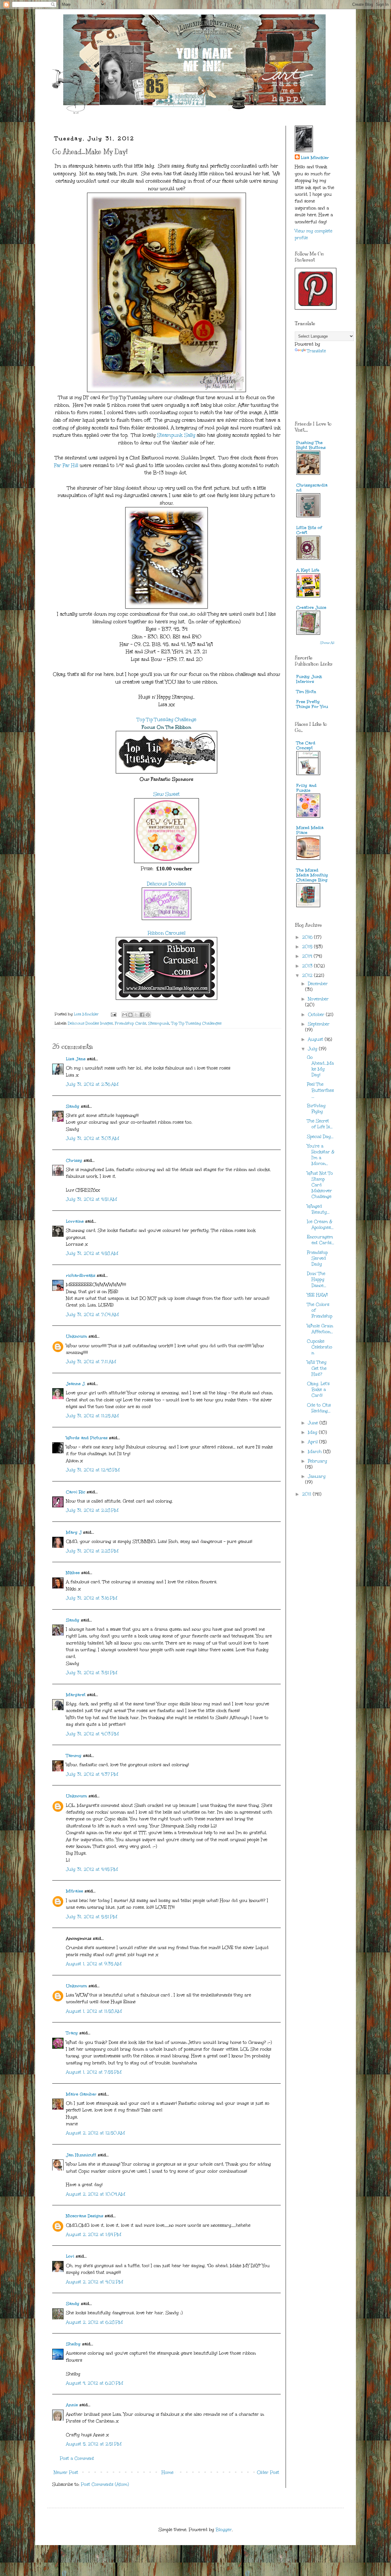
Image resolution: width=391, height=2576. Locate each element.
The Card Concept (306, 745)
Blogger (224, 2530)
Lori (70, 2256)
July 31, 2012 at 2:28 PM (92, 1510)
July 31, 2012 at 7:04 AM (92, 1315)
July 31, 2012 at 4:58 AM (92, 1253)
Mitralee (75, 1891)
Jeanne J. (77, 1384)
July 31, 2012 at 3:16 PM (92, 1598)
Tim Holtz (306, 692)
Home (168, 2472)
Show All (327, 643)
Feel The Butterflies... (320, 1090)
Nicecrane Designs (85, 2216)
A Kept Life (308, 570)
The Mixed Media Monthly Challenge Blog (312, 875)
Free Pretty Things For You (312, 704)
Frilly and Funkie (306, 788)
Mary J (74, 1532)
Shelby (73, 2344)
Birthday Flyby (316, 1109)
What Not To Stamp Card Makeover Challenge (320, 1185)
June (314, 1423)
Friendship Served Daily (317, 1258)
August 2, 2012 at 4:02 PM (95, 2282)
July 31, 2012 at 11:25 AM (92, 1416)
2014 (308, 956)
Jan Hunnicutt (81, 2155)
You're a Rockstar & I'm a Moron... (321, 1155)
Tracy (72, 2033)
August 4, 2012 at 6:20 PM (95, 2383)
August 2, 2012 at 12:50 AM (95, 2133)
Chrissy (74, 1160)
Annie (72, 2405)
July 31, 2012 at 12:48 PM (93, 1470)
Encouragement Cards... (321, 1240)
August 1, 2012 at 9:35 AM (94, 1964)
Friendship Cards (130, 1023)
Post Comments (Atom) (105, 2484)
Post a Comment (77, 2458)
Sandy (73, 1106)
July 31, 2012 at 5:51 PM (92, 1917)
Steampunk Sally (176, 435)
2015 (308, 947)
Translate (316, 351)
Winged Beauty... (318, 1209)
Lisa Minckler (315, 158)
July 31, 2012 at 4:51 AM (91, 1199)
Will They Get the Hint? (317, 1368)
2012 (308, 975)
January (317, 1476)
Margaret (76, 1695)
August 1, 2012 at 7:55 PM (94, 2072)
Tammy (74, 1756)
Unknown (77, 1336)
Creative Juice (311, 608)
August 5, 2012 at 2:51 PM (94, 2444)
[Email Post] (113, 1014)
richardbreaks (81, 1275)
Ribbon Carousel (167, 933)
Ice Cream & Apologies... (320, 1225)
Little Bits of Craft (309, 530)
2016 (308, 937)
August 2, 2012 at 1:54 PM (94, 2235)
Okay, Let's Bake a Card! (318, 1390)
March (316, 1452)
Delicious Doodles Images (90, 1023)
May (313, 1432)
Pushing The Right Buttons (311, 445)
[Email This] (125, 1015)
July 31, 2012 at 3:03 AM (93, 1138)
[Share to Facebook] (142, 1015)
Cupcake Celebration (320, 1347)
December (318, 984)
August (316, 1039)
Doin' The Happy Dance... (317, 1279)
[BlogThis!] (130, 1015)
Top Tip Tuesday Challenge (167, 719)
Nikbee (73, 1573)
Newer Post (66, 2472)
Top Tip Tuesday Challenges (196, 1023)
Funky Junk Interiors (309, 679)
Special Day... (320, 1137)
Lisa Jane (76, 1059)
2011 (307, 1494)
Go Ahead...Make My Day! (320, 1066)
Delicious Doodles (166, 884)
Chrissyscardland (312, 488)
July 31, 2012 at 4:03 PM (92, 1734)
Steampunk (159, 1023)
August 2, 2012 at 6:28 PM (94, 2322)
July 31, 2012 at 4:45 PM (92, 1869)
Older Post (268, 2472)
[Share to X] (136, 1015)
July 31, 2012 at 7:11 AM (91, 1362)
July (313, 1049)
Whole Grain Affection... (320, 1329)
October (317, 1015)
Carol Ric (76, 1492)
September (319, 1024)
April (314, 1442)
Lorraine (75, 1221)
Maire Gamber (81, 2094)
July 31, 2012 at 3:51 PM (92, 1673)
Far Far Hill (66, 465)
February (318, 1461)
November (318, 999)
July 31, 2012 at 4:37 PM (92, 1774)
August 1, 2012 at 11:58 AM (94, 2011)
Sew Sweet (166, 794)
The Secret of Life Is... (320, 1124)
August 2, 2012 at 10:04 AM (96, 2194)
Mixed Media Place (310, 830)
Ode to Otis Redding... (319, 1408)
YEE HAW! (317, 1295)
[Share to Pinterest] (148, 1015)
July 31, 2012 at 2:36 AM (92, 1084)
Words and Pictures (87, 1438)
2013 (308, 966)
